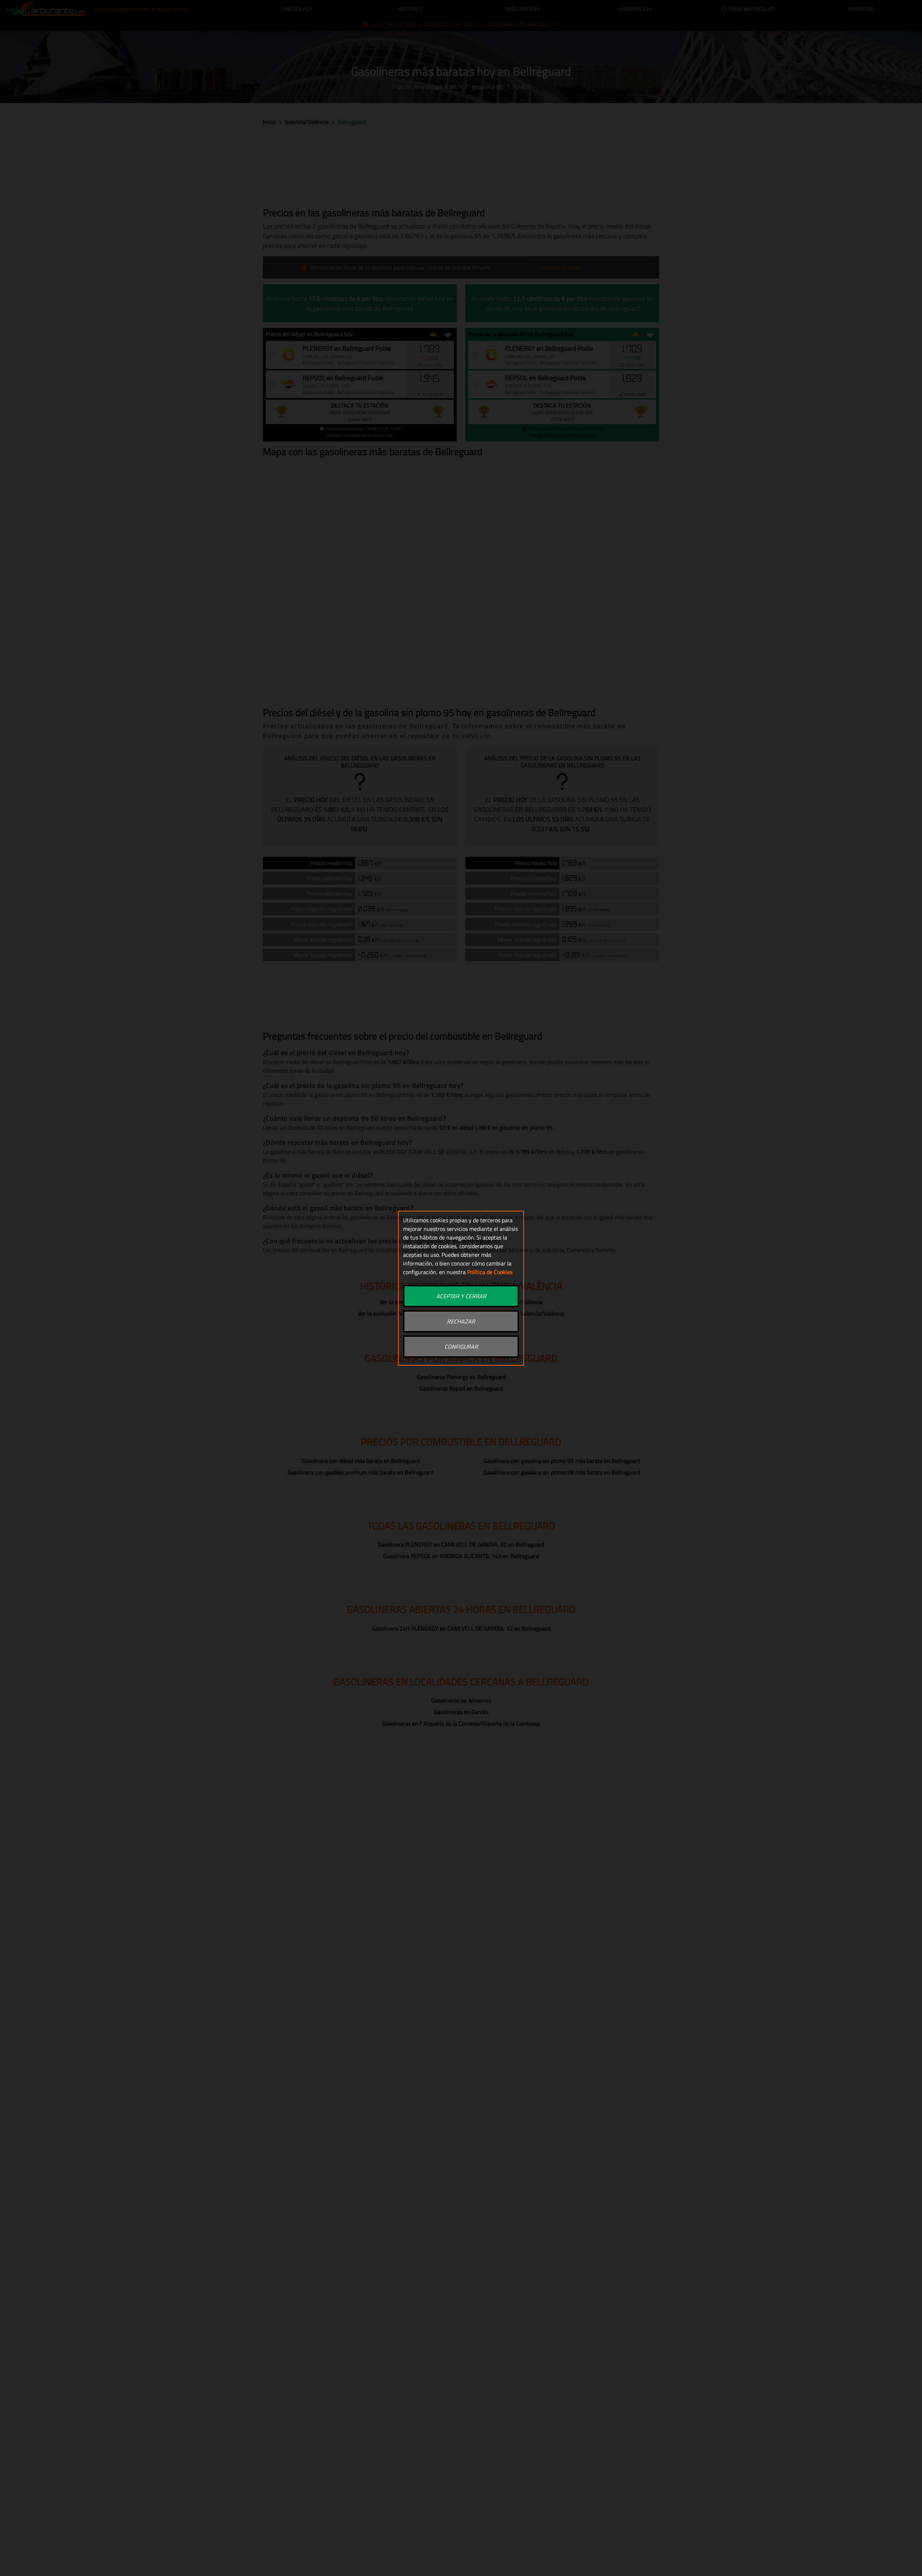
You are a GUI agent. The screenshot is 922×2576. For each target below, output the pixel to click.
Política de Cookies (490, 1272)
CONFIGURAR (461, 1347)
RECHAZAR (461, 1321)
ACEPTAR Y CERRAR (461, 1296)
